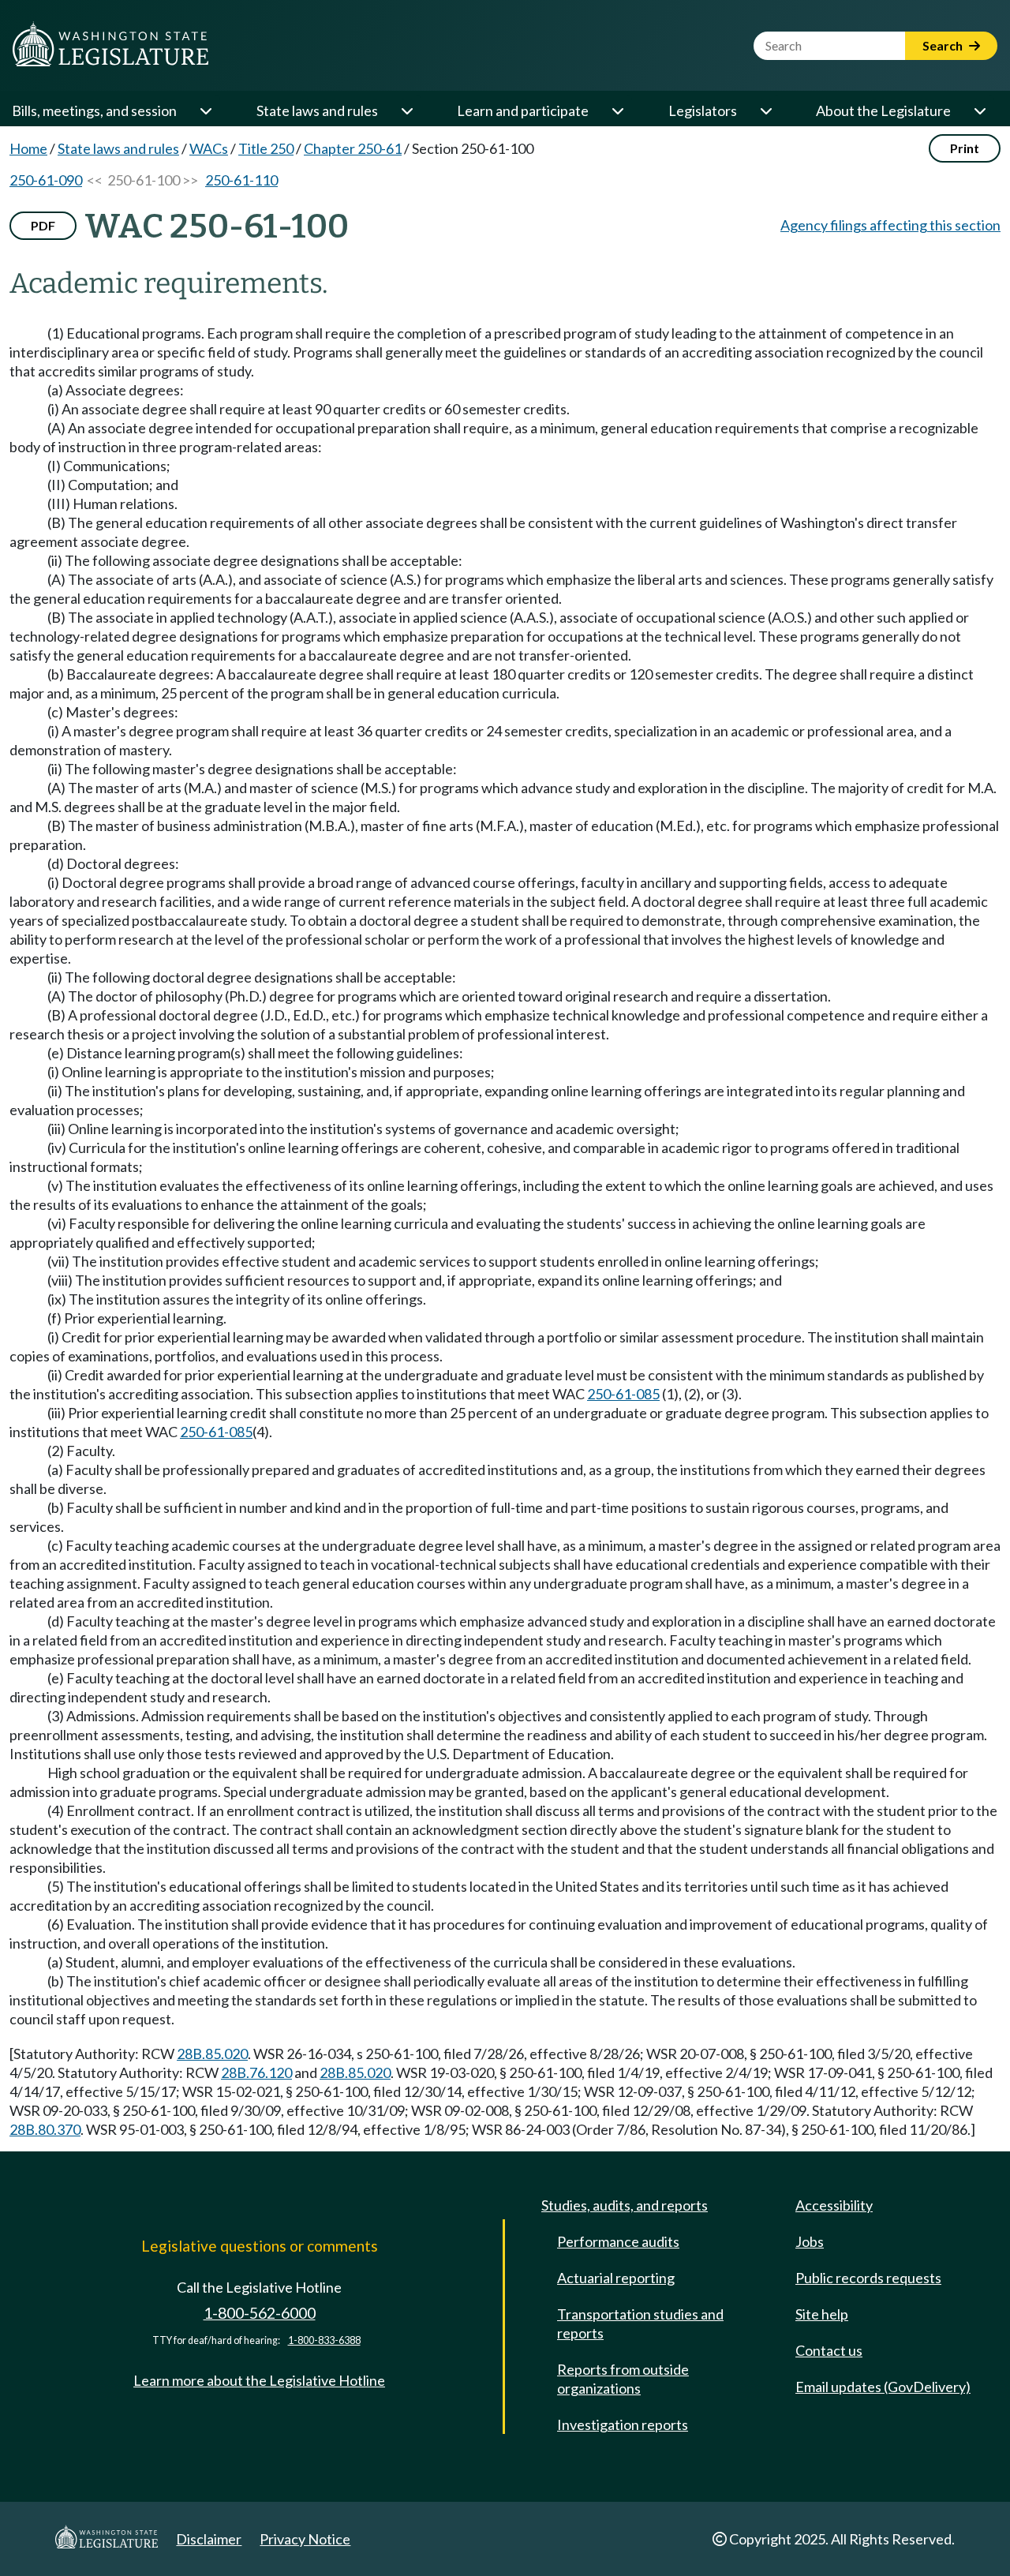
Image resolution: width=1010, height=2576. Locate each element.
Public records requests (868, 2278)
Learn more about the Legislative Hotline (259, 2380)
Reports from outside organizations (623, 2379)
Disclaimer (209, 2539)
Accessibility (834, 2205)
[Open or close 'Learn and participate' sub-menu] (617, 110)
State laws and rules (317, 110)
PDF (43, 225)
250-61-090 (46, 180)
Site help (822, 2314)
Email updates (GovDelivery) (883, 2387)
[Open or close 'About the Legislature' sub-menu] (979, 110)
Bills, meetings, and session (94, 110)
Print (965, 148)
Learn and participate (523, 110)
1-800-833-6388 (324, 2340)
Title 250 (266, 148)
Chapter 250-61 (353, 148)
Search (944, 45)
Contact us (829, 2350)
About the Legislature (883, 110)
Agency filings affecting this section (890, 225)
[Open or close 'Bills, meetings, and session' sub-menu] (205, 110)
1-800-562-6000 (260, 2313)
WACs (209, 148)
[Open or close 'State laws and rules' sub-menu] (406, 110)
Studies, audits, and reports (625, 2205)
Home (28, 148)
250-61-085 (623, 1394)
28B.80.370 (45, 2129)
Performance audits (618, 2241)
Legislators (703, 110)
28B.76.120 (256, 2072)
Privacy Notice (305, 2539)
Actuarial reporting (616, 2278)
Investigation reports (623, 2424)
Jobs (810, 2241)
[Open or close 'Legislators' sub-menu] (765, 110)
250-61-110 (241, 180)
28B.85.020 (212, 2054)
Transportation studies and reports (640, 2323)
